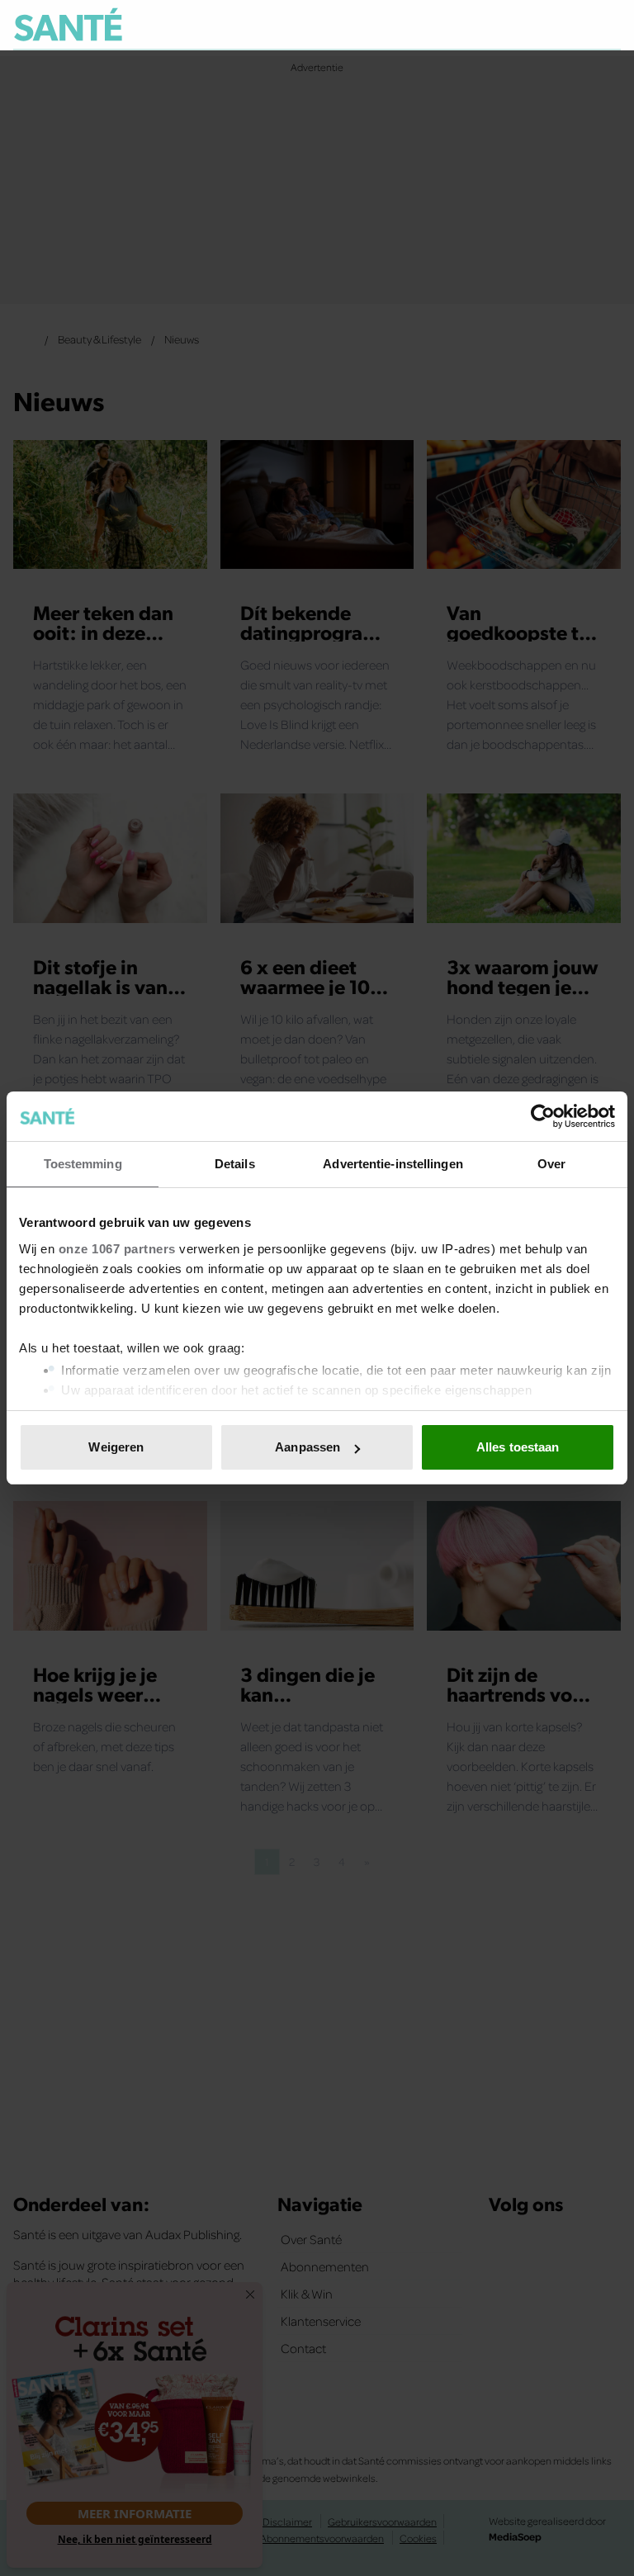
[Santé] (68, 24)
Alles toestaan (518, 1447)
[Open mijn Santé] (559, 25)
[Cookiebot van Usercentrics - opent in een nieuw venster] (543, 1116)
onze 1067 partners (117, 1249)
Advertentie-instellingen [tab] (393, 1164)
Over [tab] (551, 1164)
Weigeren (116, 1447)
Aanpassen (308, 1447)
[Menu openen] (506, 25)
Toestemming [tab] (83, 1164)
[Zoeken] (608, 26)
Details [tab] (235, 1164)
